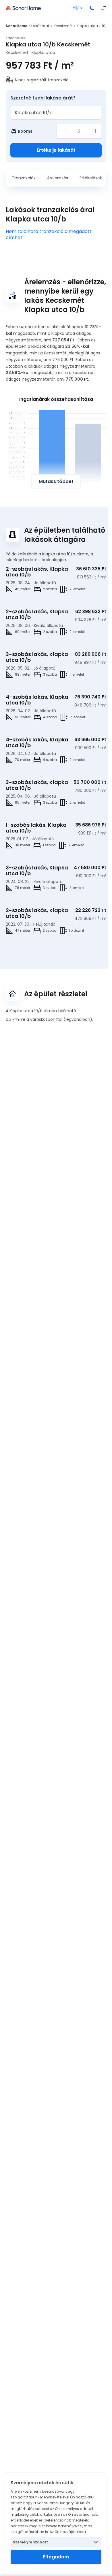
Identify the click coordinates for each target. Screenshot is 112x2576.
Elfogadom (56, 2557)
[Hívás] (92, 8)
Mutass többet (56, 481)
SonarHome (17, 26)
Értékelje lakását (56, 150)
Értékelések (91, 178)
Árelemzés (58, 178)
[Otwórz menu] (104, 8)
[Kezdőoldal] (23, 8)
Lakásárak (40, 26)
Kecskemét (63, 26)
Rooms (25, 131)
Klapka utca (87, 26)
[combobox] (56, 112)
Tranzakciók (24, 178)
